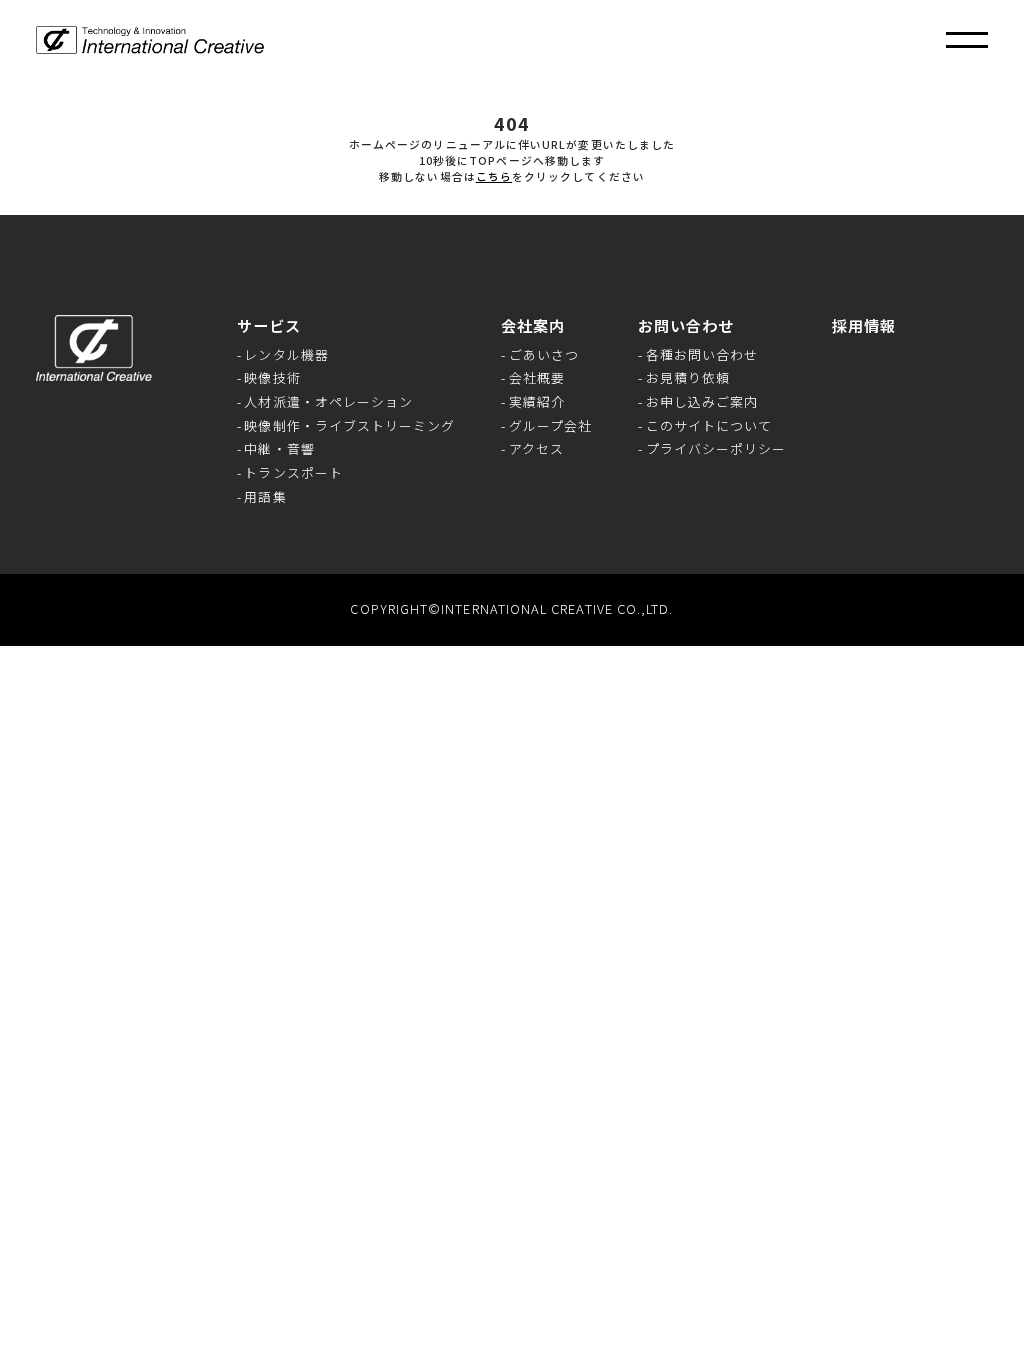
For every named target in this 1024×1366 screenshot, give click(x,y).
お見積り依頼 (688, 378)
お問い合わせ (686, 325)
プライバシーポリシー (716, 449)
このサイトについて (709, 426)
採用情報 (864, 325)
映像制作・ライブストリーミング (349, 426)
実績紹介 (537, 402)
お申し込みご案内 (702, 402)
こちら (494, 176)
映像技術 (272, 378)
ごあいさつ (544, 355)
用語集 (265, 497)
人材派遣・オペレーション (328, 402)
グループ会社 (550, 426)
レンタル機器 (286, 355)
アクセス (536, 449)
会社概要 (537, 378)
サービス (269, 325)
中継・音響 (279, 449)
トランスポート (293, 473)
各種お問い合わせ (702, 355)
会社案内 (533, 325)
